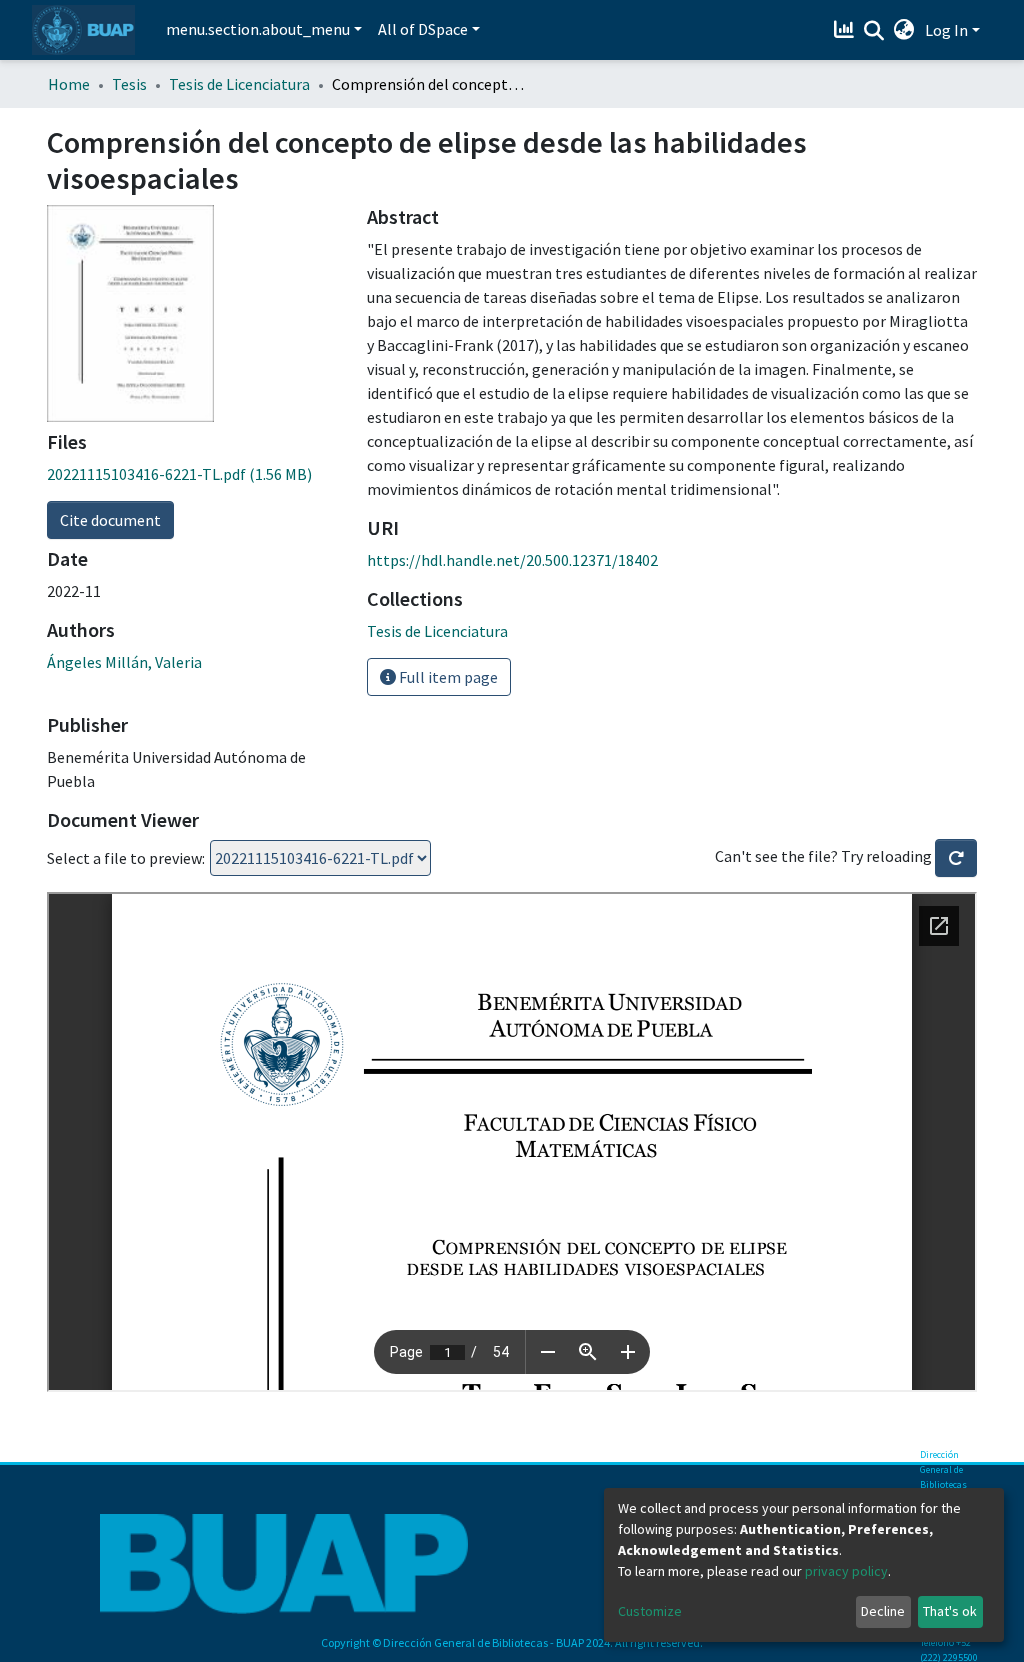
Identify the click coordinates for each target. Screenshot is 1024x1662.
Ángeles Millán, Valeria (124, 662)
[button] (904, 30)
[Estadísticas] (846, 30)
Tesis (129, 84)
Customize (650, 1611)
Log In (946, 30)
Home (69, 84)
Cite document (110, 520)
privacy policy (846, 1571)
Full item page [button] (447, 677)
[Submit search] (874, 31)
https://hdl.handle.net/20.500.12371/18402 (512, 560)
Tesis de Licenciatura (239, 84)
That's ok (950, 1611)
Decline (883, 1611)
